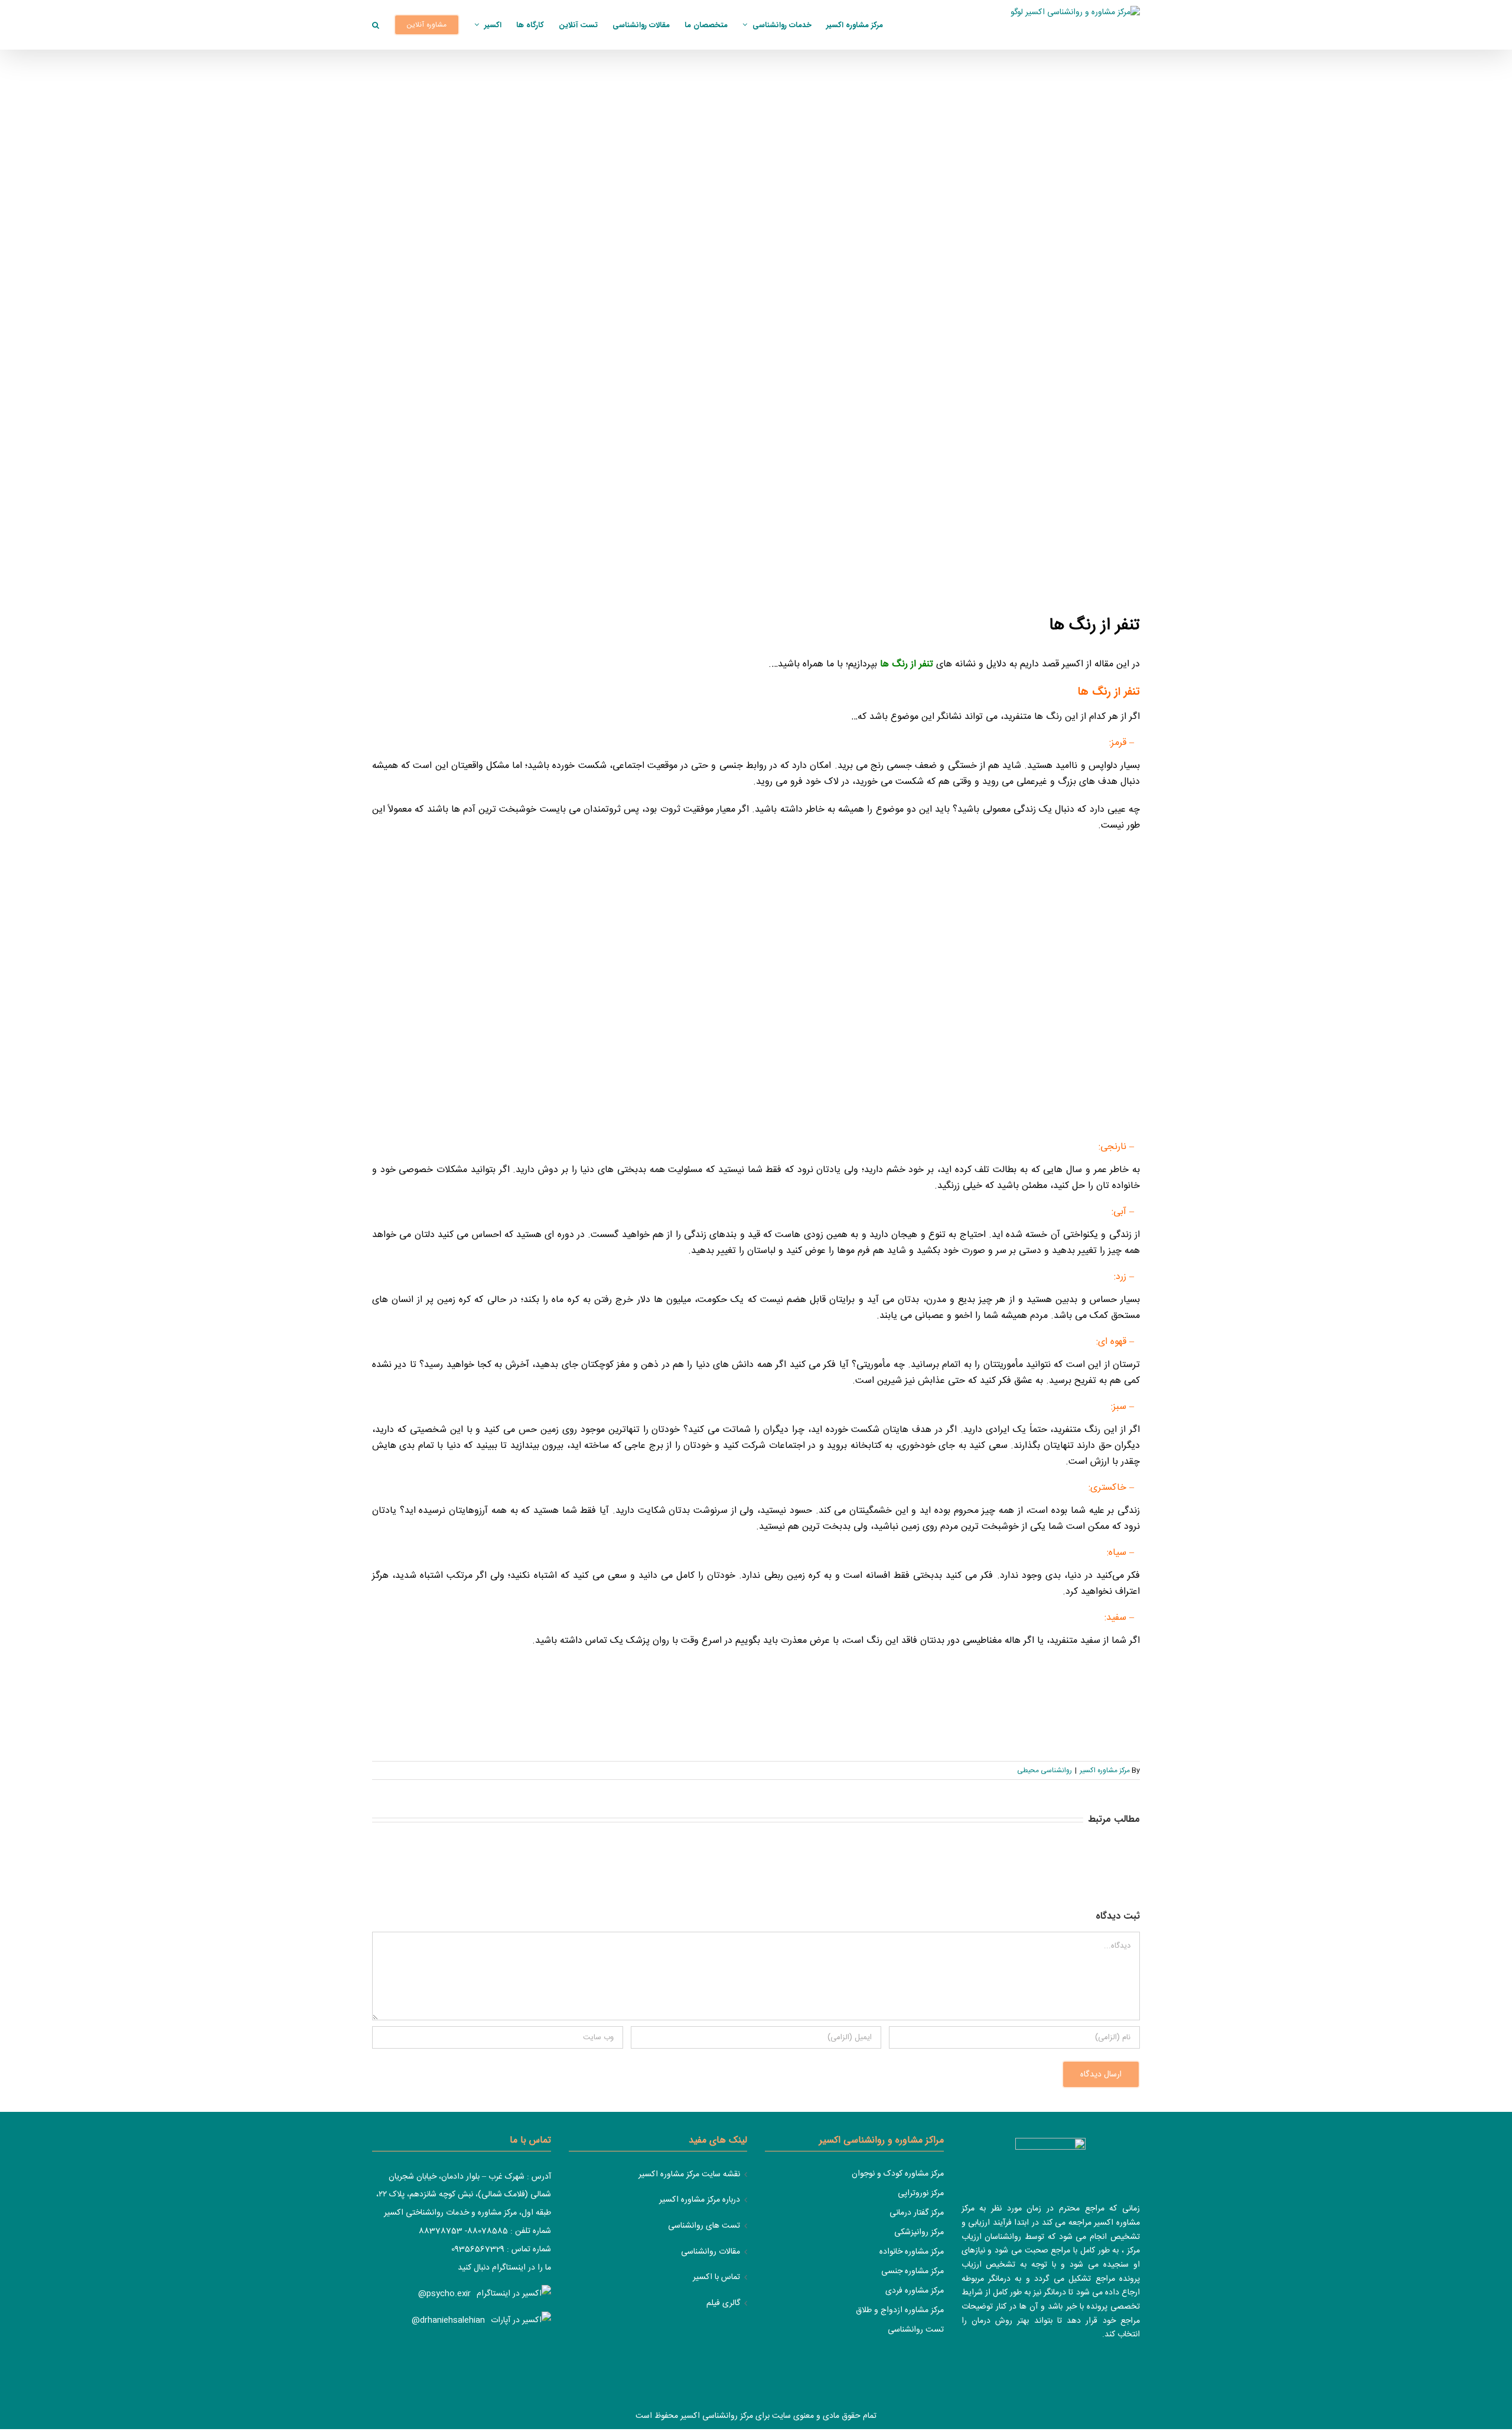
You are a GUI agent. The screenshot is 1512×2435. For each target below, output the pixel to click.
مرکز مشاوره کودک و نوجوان (898, 2174)
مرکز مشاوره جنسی (913, 2271)
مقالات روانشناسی (711, 2252)
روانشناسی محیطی (1045, 1770)
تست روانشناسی (916, 2330)
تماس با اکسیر (716, 2278)
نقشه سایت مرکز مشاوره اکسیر (689, 2175)
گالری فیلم (723, 2304)
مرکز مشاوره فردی (915, 2291)
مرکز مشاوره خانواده (912, 2252)
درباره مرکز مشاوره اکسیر (700, 2200)
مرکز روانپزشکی (919, 2232)
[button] (376, 25)
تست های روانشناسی (704, 2226)
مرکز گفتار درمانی (917, 2213)
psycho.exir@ (444, 2294)
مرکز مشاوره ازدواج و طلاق (900, 2310)
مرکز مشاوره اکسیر (1105, 1770)
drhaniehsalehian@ (448, 2320)
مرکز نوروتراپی (921, 2193)
